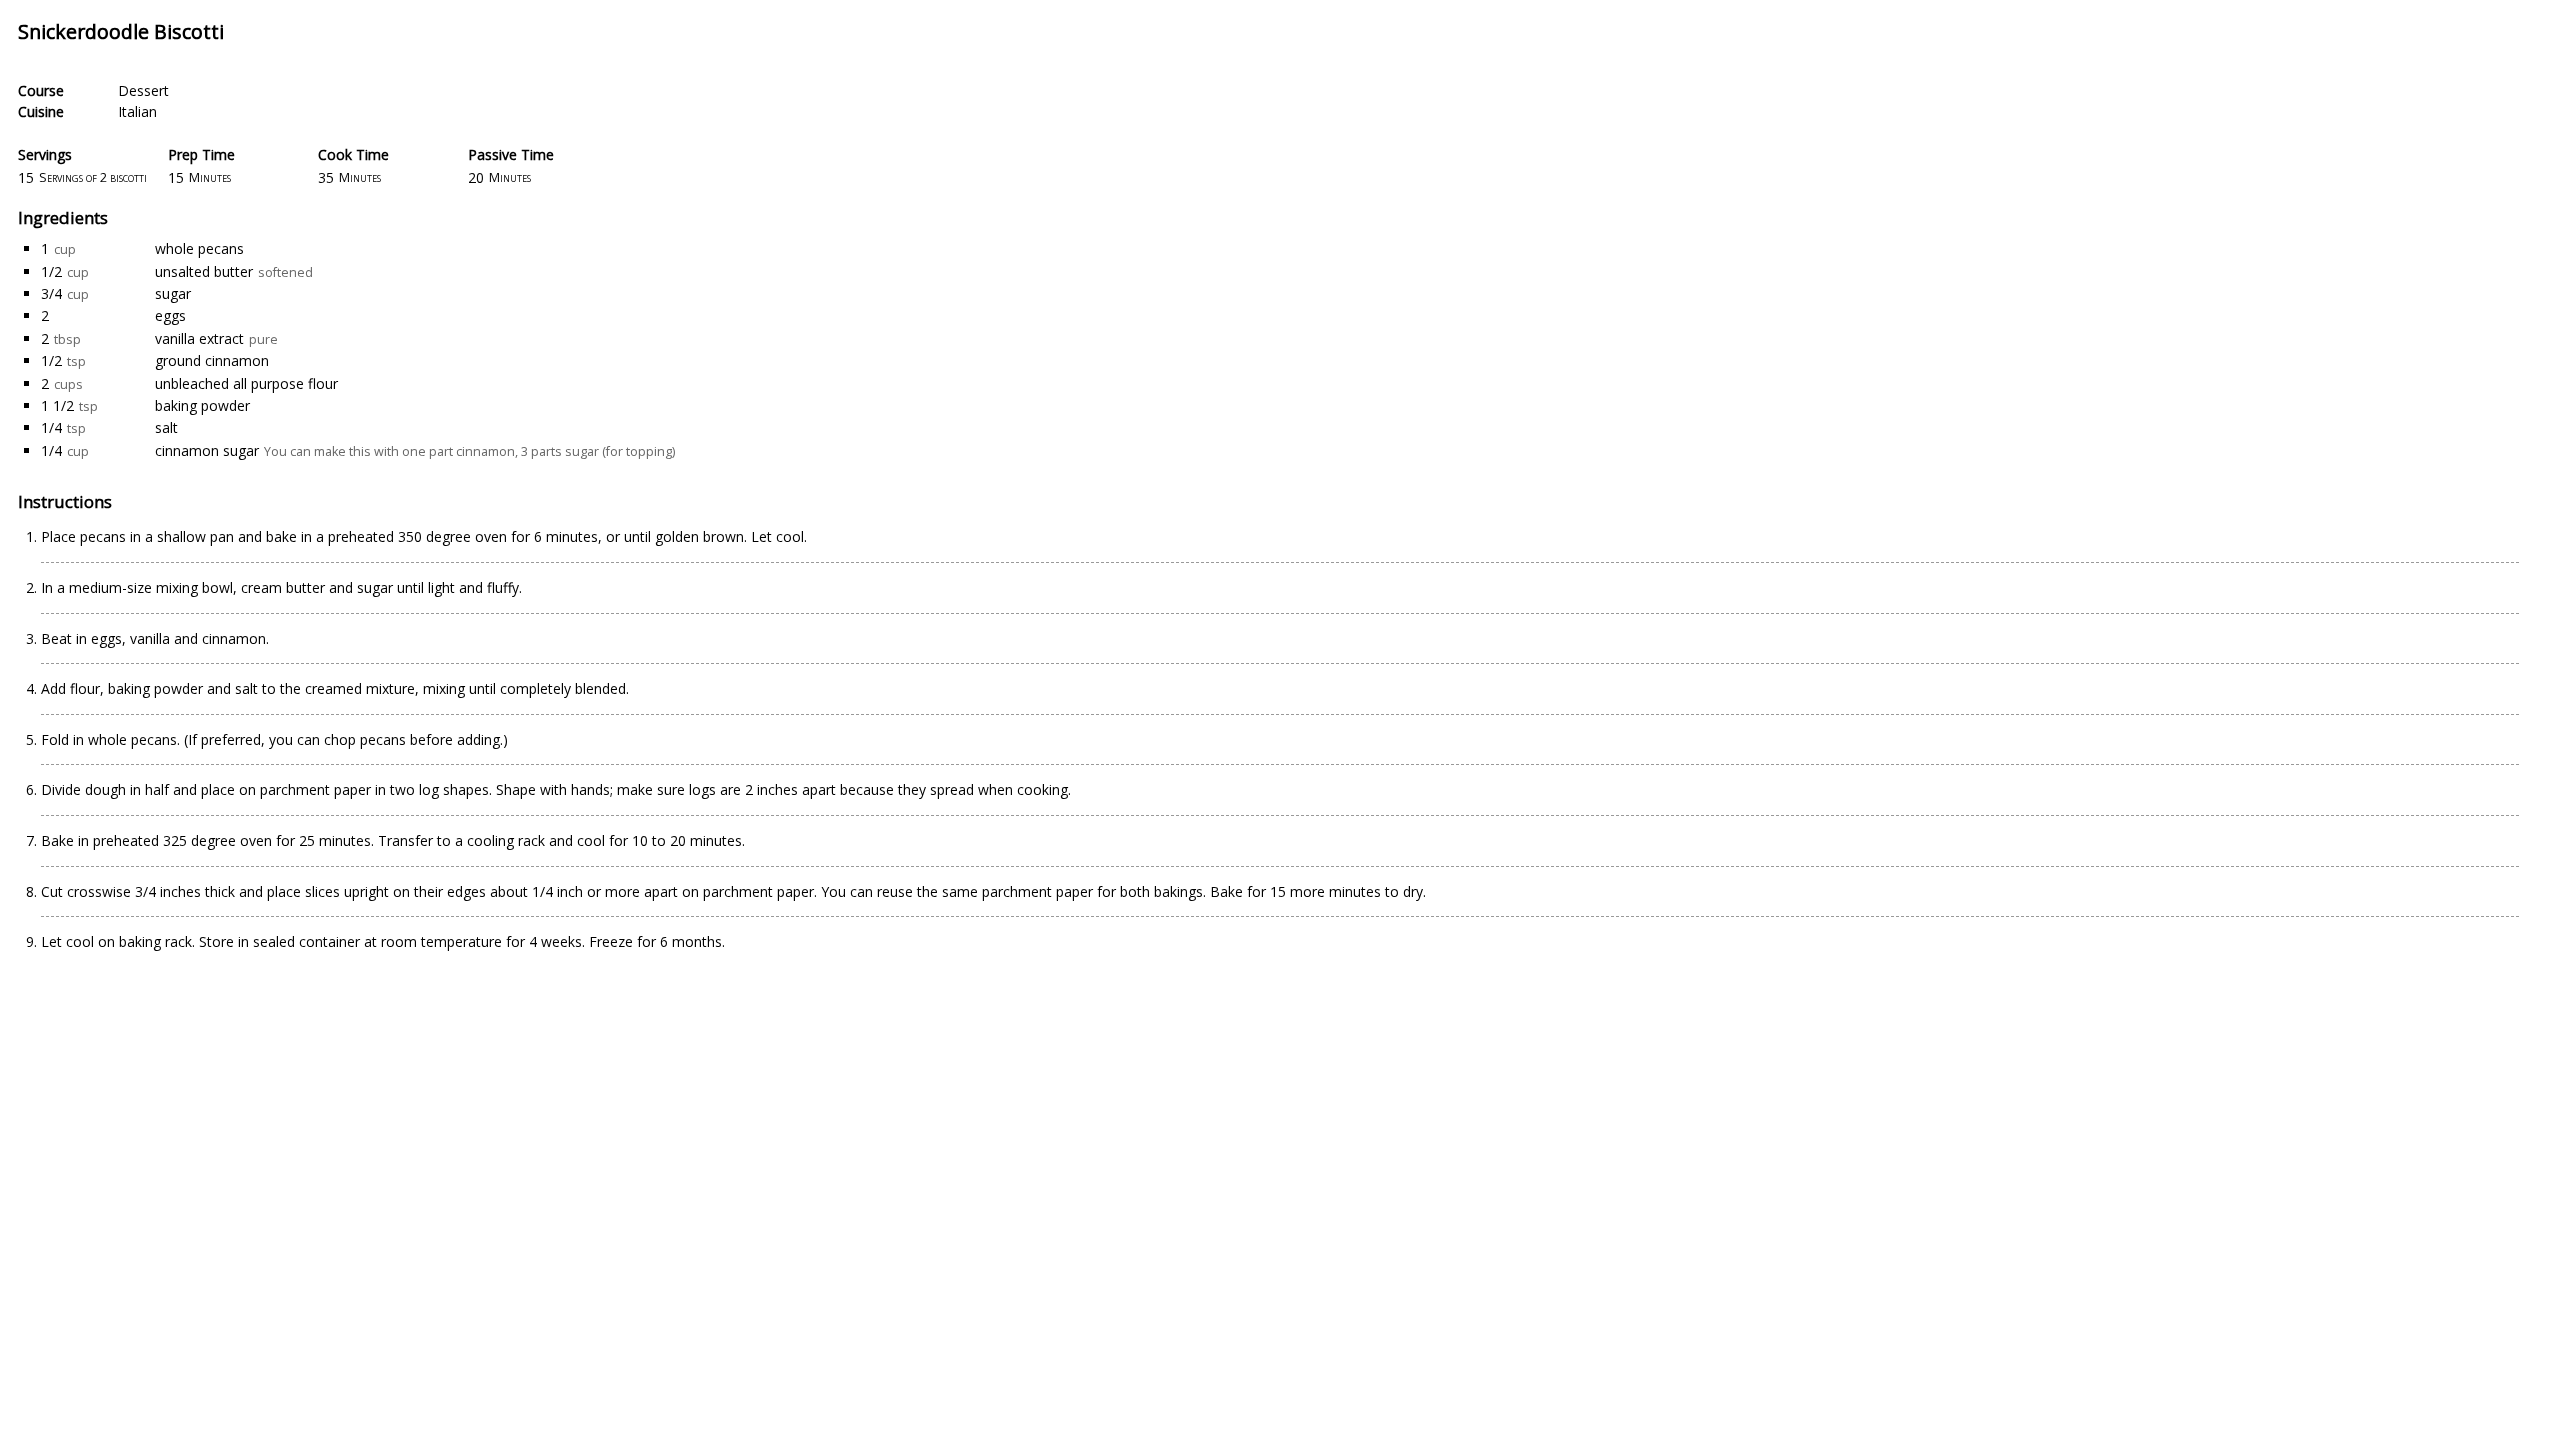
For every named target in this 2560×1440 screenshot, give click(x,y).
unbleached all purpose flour (246, 383)
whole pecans (199, 248)
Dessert (143, 90)
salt (166, 427)
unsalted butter (204, 271)
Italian (137, 111)
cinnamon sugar (207, 450)
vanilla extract (199, 338)
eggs (170, 315)
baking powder (202, 405)
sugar (173, 293)
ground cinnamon (212, 360)
